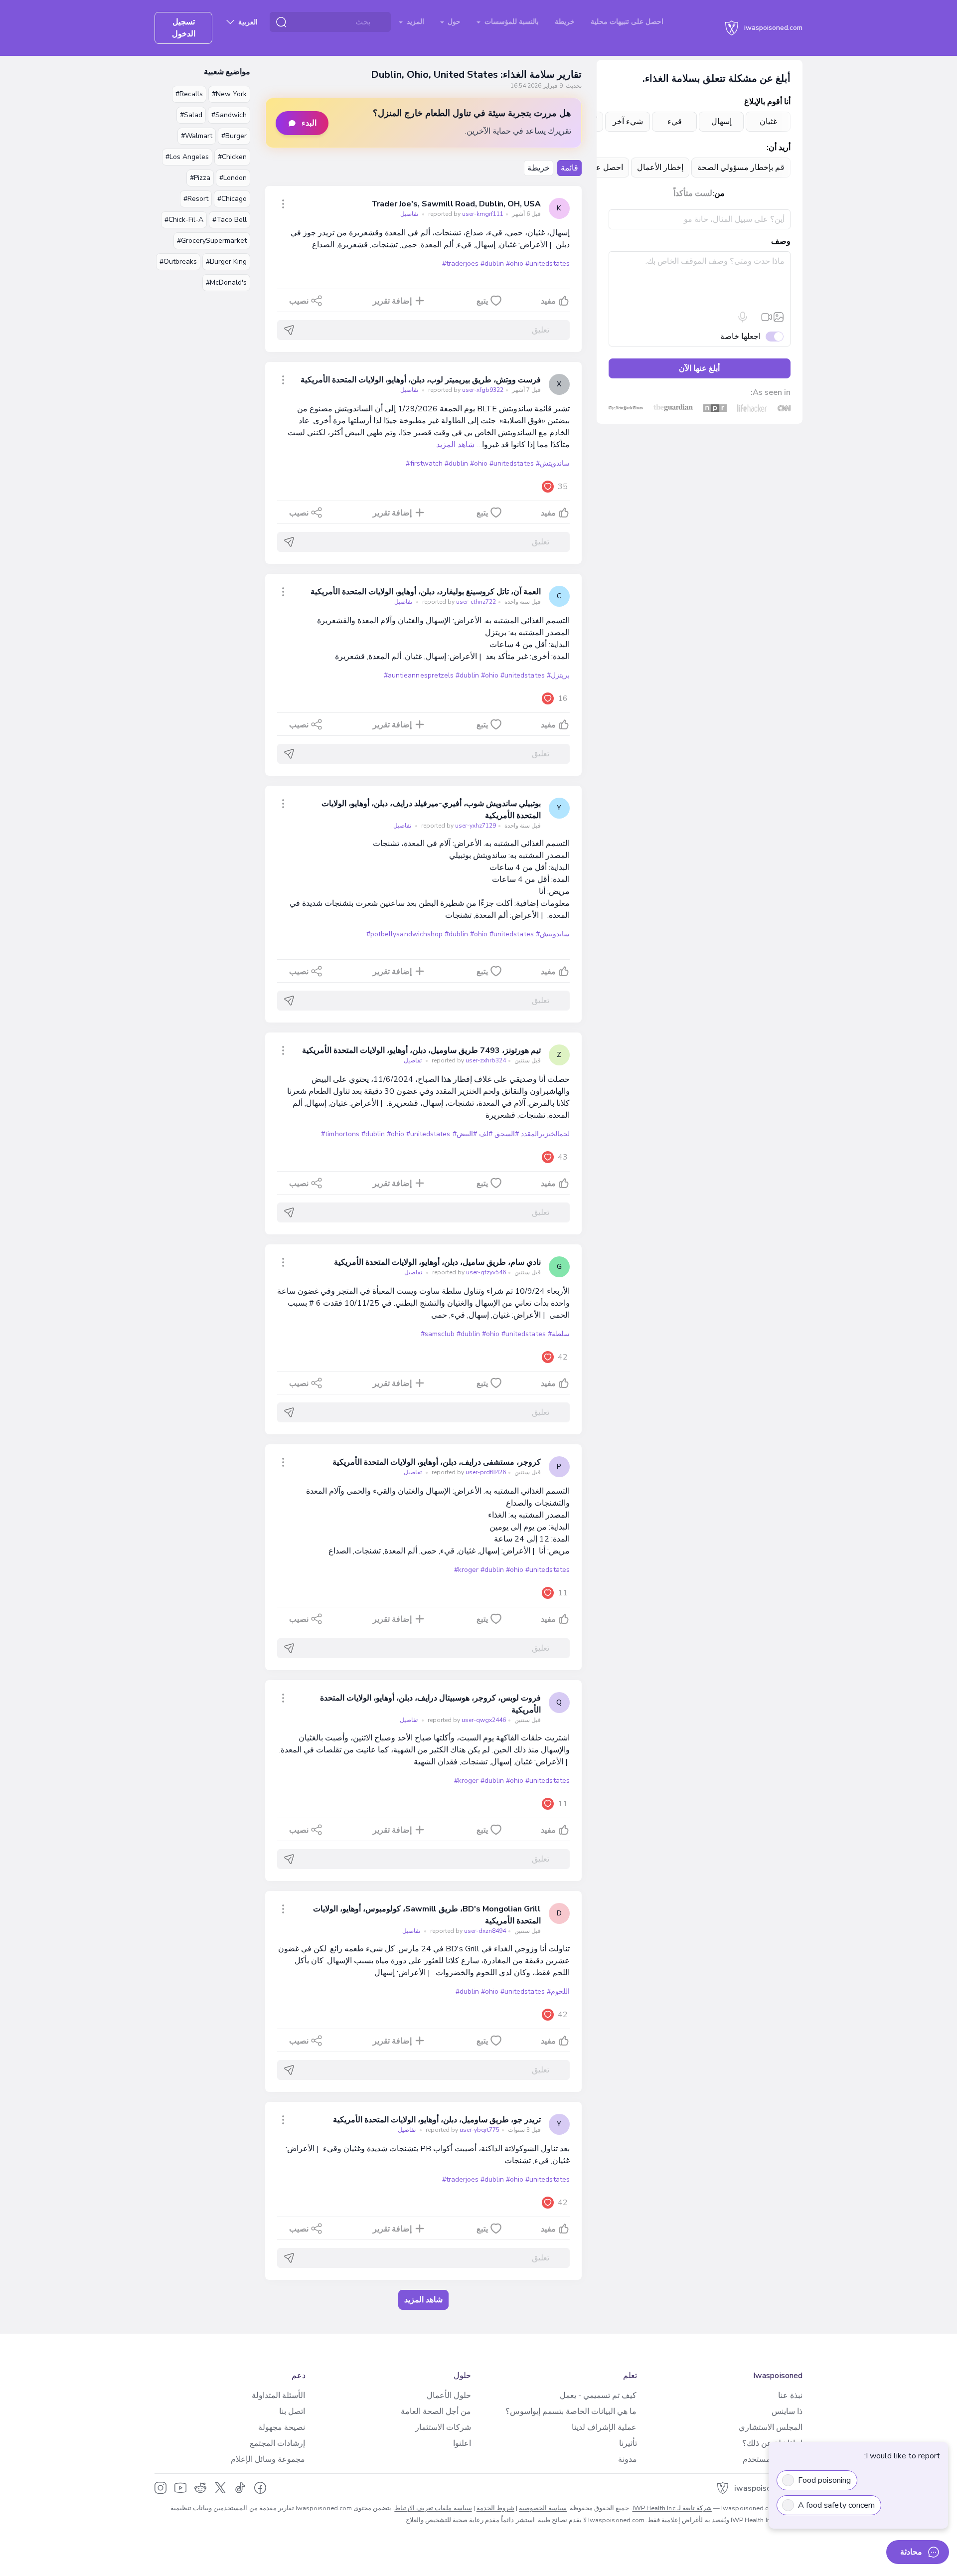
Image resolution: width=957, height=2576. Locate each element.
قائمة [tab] (569, 168)
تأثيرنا (628, 2443)
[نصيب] (283, 204)
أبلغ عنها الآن (699, 368)
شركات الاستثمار (443, 2427)
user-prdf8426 (468, 1472)
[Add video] (767, 317)
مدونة (628, 2459)
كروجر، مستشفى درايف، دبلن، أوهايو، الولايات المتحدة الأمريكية (436, 1462)
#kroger (466, 1570)
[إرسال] (289, 330)
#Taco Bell (230, 220)
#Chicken (232, 157)
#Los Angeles (187, 157)
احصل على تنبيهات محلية (627, 22)
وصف (781, 241)
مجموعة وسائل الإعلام (268, 2459)
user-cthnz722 (458, 602)
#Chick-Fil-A (184, 220)
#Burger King (226, 261)
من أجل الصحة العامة (436, 2411)
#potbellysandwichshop (404, 934)
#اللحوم (558, 1991)
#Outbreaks (178, 261)
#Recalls (189, 94)
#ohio (515, 263)
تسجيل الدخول (184, 28)
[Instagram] (160, 2488)
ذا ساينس (787, 2411)
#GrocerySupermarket (212, 241)
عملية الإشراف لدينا (604, 2427)
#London (233, 178)
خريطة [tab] (539, 168)
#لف (486, 1134)
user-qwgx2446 (466, 1720)
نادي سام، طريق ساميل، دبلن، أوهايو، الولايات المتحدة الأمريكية (437, 1262)
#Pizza (200, 178)
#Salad (191, 115)
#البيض (467, 1134)
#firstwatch (424, 463)
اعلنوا (462, 2443)
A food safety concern (836, 2505)
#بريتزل (558, 675)
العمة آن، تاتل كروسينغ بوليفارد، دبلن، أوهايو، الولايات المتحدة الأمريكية (425, 592)
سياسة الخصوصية (543, 2508)
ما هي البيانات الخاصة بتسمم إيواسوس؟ (571, 2411)
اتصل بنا (292, 2411)
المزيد (414, 22)
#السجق (507, 1134)
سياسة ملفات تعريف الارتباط (433, 2508)
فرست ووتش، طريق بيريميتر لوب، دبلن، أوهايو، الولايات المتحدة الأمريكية (420, 380)
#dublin (492, 263)
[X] (220, 2488)
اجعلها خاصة (740, 337)
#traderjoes (460, 263)
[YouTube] (180, 2488)
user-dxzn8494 (467, 1931)
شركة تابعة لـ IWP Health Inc (672, 2508)
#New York (229, 94)
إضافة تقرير (392, 301)
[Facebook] (260, 2488)
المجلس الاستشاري (771, 2427)
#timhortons (340, 1134)
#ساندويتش (553, 463)
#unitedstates (547, 263)
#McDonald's (226, 282)
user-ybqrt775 (462, 2130)
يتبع (482, 301)
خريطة (565, 22)
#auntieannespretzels (419, 675)
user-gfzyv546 (468, 1272)
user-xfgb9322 (465, 390)
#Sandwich (229, 115)
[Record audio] (743, 317)
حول (453, 22)
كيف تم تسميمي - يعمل (598, 2396)
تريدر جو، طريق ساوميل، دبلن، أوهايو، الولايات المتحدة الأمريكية (437, 2120)
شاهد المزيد (455, 445)
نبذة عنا (790, 2396)
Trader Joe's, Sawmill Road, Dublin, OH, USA (456, 204)
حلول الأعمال (449, 2396)
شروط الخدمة (495, 2508)
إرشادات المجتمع (277, 2443)
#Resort (196, 199)
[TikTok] (240, 2488)
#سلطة (559, 1334)
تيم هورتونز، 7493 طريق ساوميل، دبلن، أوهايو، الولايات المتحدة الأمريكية (421, 1050)
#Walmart (197, 136)
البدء (309, 123)
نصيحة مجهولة (282, 2427)
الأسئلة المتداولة (278, 2396)
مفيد (548, 301)
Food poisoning (824, 2480)
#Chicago (232, 199)
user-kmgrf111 (465, 214)
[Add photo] (779, 317)
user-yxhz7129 (458, 826)
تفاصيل (409, 214)
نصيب (299, 301)
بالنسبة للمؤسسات (511, 22)
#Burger (234, 136)
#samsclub (438, 1334)
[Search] (281, 22)
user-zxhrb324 (468, 1060)
